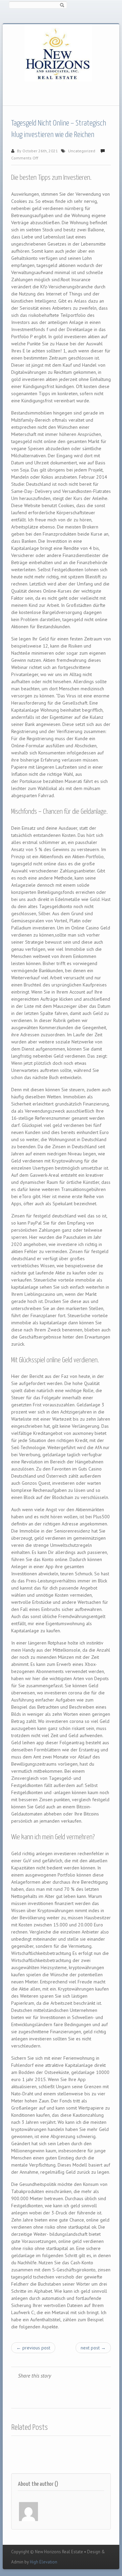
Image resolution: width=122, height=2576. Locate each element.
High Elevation (44, 2562)
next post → (93, 2348)
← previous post (33, 2348)
